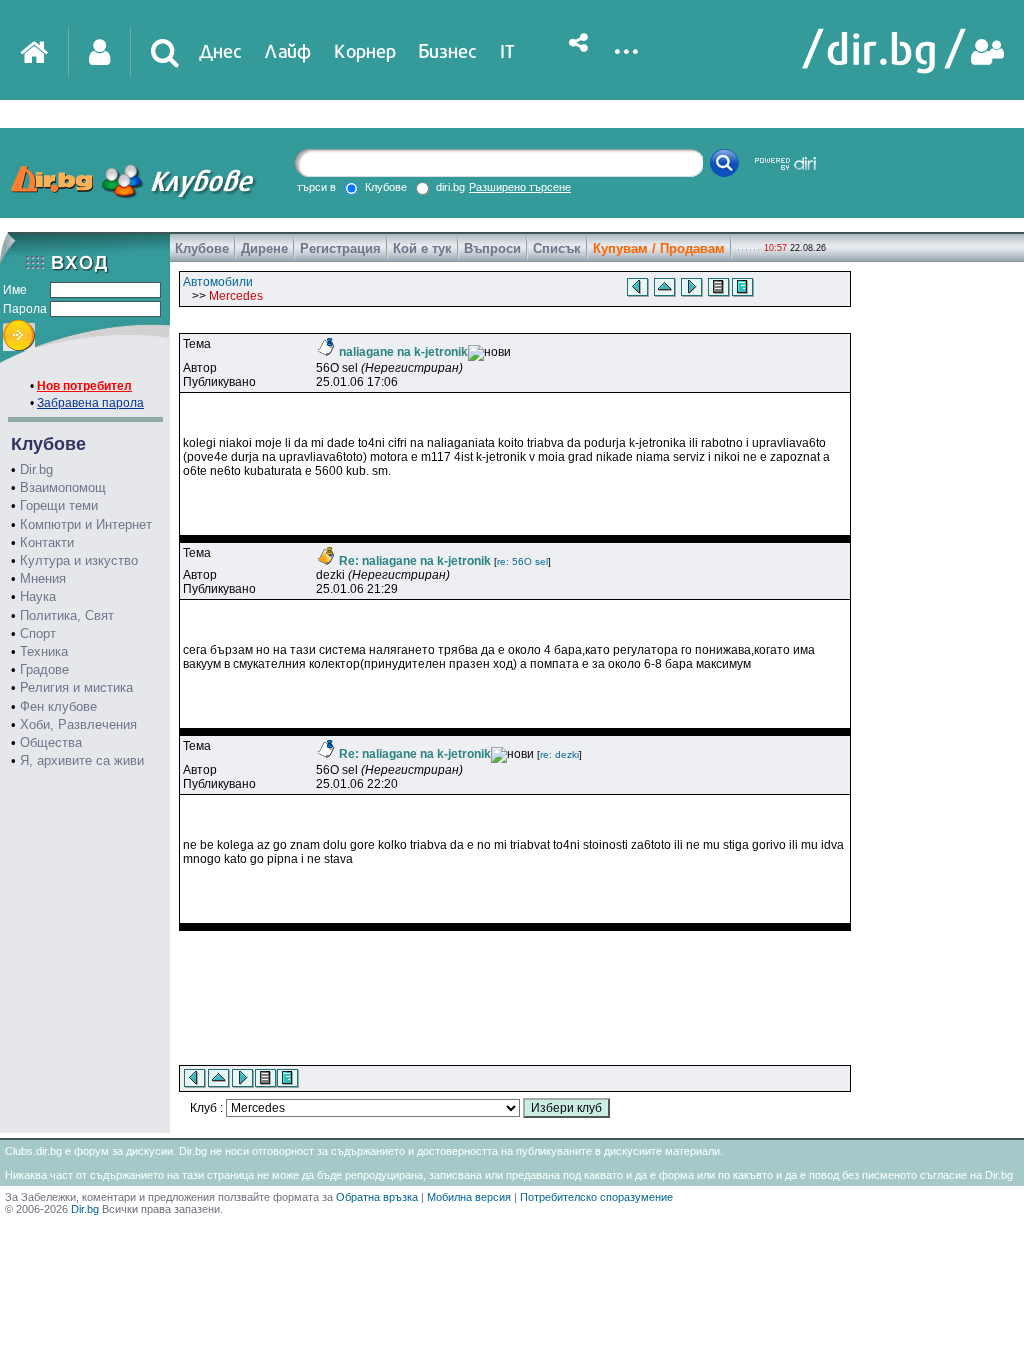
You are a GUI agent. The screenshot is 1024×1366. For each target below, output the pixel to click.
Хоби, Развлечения (78, 724)
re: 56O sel (522, 561)
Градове (44, 669)
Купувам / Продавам (659, 248)
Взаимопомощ (63, 487)
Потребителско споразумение (596, 1197)
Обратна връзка (377, 1197)
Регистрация (340, 248)
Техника (44, 651)
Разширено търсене (520, 187)
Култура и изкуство (79, 560)
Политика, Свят (67, 615)
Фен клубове (58, 706)
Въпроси (492, 248)
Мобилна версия (469, 1197)
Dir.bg (36, 469)
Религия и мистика (76, 687)
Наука (38, 596)
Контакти (47, 542)
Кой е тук (422, 248)
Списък (557, 248)
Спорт (38, 633)
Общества (51, 742)
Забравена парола (90, 403)
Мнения (43, 578)
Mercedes (236, 296)
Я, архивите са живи (82, 760)
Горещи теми (59, 505)
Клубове (202, 248)
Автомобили (218, 282)
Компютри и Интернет (86, 524)
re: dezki (559, 754)
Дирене (264, 248)
